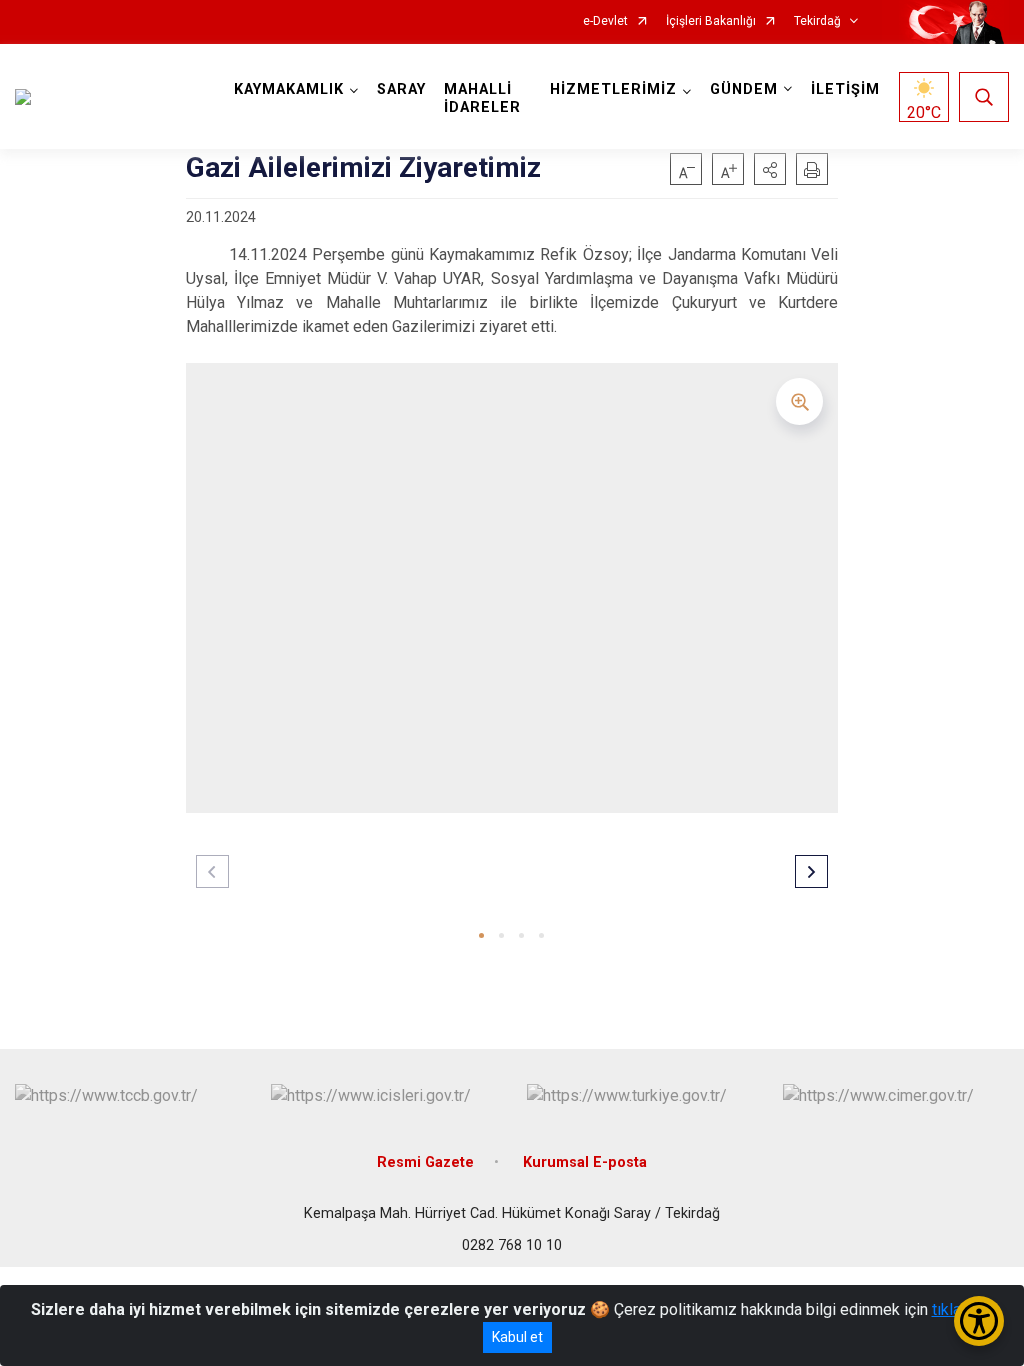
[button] (770, 169)
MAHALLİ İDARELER (482, 98)
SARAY (401, 89)
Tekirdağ (817, 21)
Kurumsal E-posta (585, 1162)
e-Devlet (605, 21)
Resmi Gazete (425, 1162)
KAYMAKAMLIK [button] (289, 89)
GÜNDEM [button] (744, 89)
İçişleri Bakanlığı (711, 21)
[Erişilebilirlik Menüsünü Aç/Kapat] (979, 1321)
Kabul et (517, 1337)
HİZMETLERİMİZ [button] (613, 89)
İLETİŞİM (845, 89)
